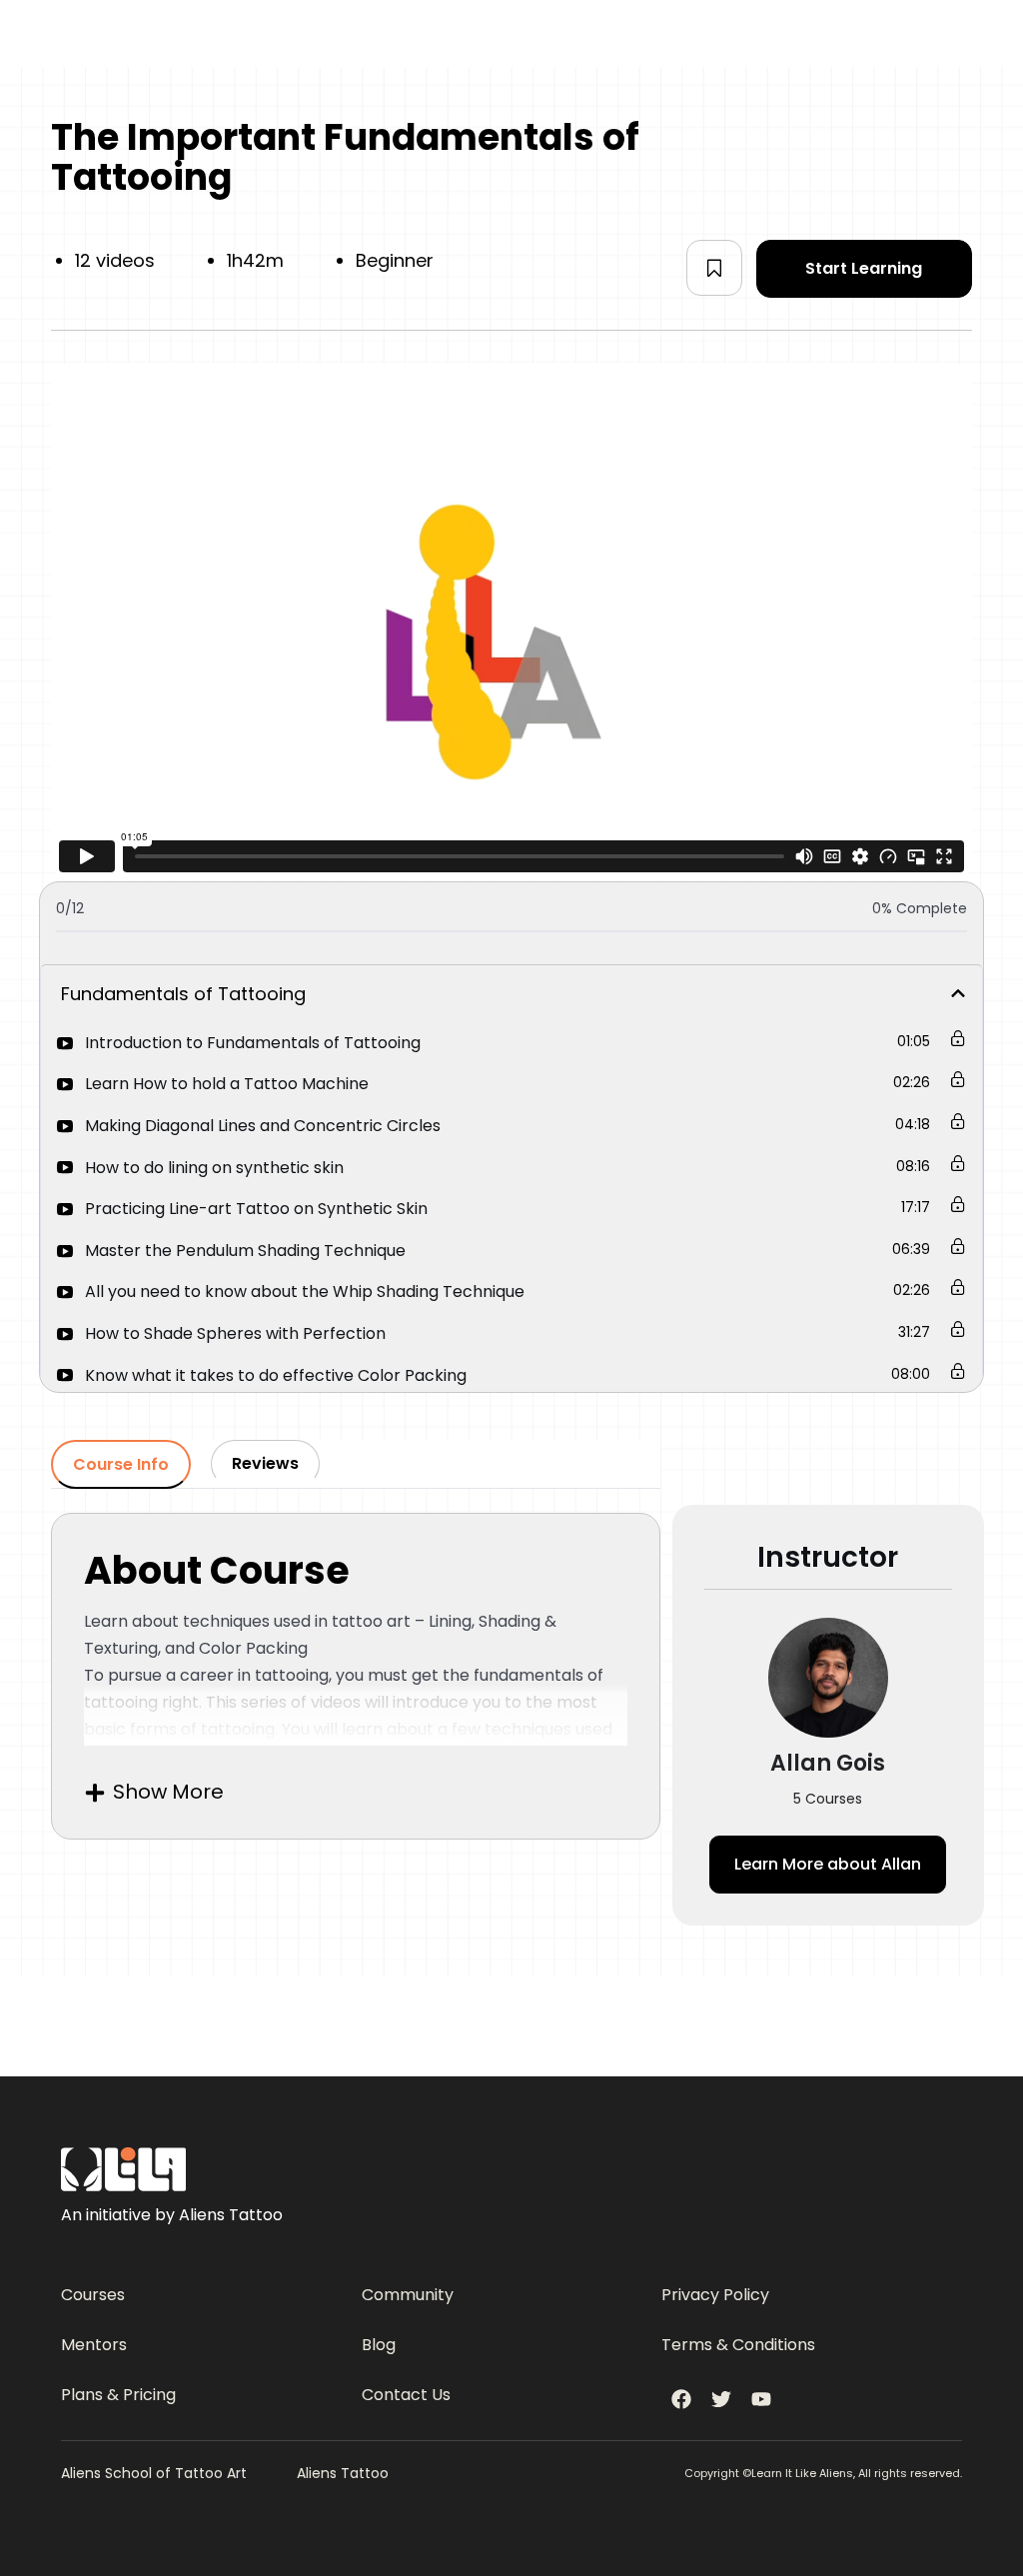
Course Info (121, 1464)
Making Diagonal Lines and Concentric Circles (263, 1126)
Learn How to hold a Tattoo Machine (227, 1084)
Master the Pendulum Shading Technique (245, 1251)
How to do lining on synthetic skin (214, 1168)
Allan (828, 1864)
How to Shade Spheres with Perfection (235, 1333)
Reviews (265, 1463)
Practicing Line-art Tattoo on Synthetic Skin (256, 1209)
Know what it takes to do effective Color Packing (276, 1375)
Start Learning (864, 268)
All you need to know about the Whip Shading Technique (305, 1291)
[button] (714, 268)
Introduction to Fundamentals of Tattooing (253, 1043)
